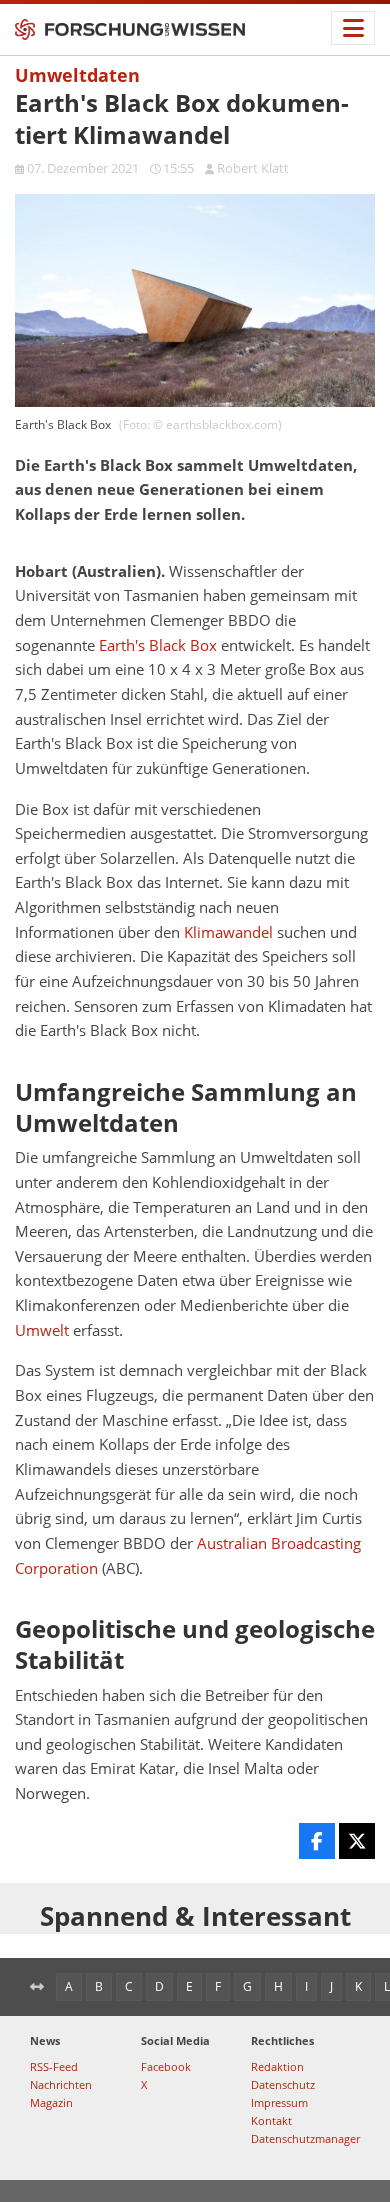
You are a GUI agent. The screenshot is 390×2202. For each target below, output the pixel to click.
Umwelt (42, 1330)
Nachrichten (61, 2084)
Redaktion (277, 2066)
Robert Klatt (253, 168)
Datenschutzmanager (305, 2138)
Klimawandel (228, 932)
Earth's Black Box (158, 645)
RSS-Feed (54, 2066)
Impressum (279, 2102)
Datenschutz (283, 2084)
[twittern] (357, 1841)
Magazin (51, 2102)
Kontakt (271, 2120)
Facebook (166, 2066)
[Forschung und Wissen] (130, 30)
